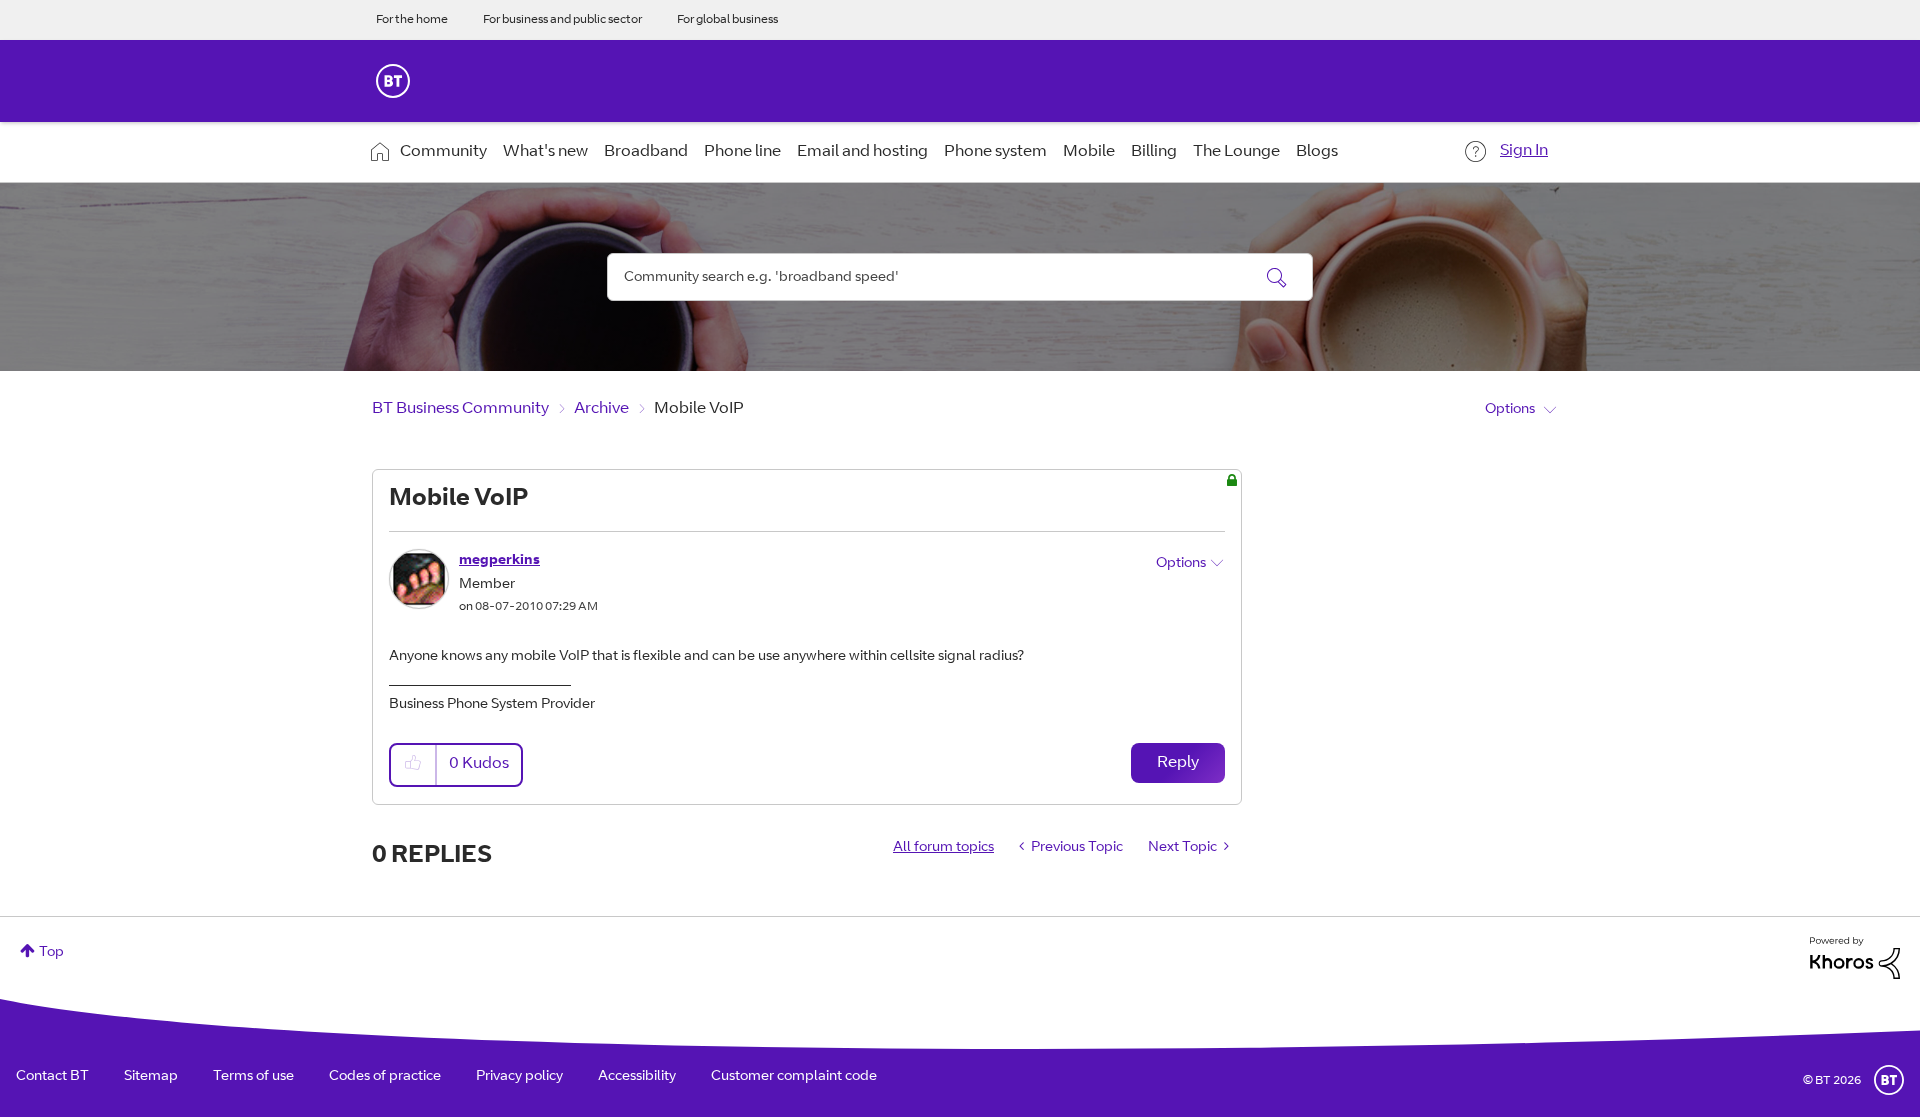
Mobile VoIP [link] (699, 409)
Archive (601, 409)
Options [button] (1510, 410)
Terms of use (253, 1077)
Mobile (1089, 152)
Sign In (1524, 151)
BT (1889, 1080)
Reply (1178, 763)
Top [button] (51, 953)
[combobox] (960, 277)
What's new (545, 152)
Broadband (646, 152)
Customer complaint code (794, 1077)
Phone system (995, 152)
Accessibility (637, 1077)
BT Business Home (393, 81)
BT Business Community (460, 409)
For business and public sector (562, 20)
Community (443, 152)
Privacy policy (519, 1077)
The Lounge (1236, 152)
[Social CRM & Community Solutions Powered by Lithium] (1855, 959)
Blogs (1317, 152)
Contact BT (52, 1077)
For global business (727, 20)
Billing (1154, 152)
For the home (412, 20)
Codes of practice (385, 1077)
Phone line (742, 152)
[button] (414, 764)
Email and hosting (862, 152)
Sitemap (151, 1077)
